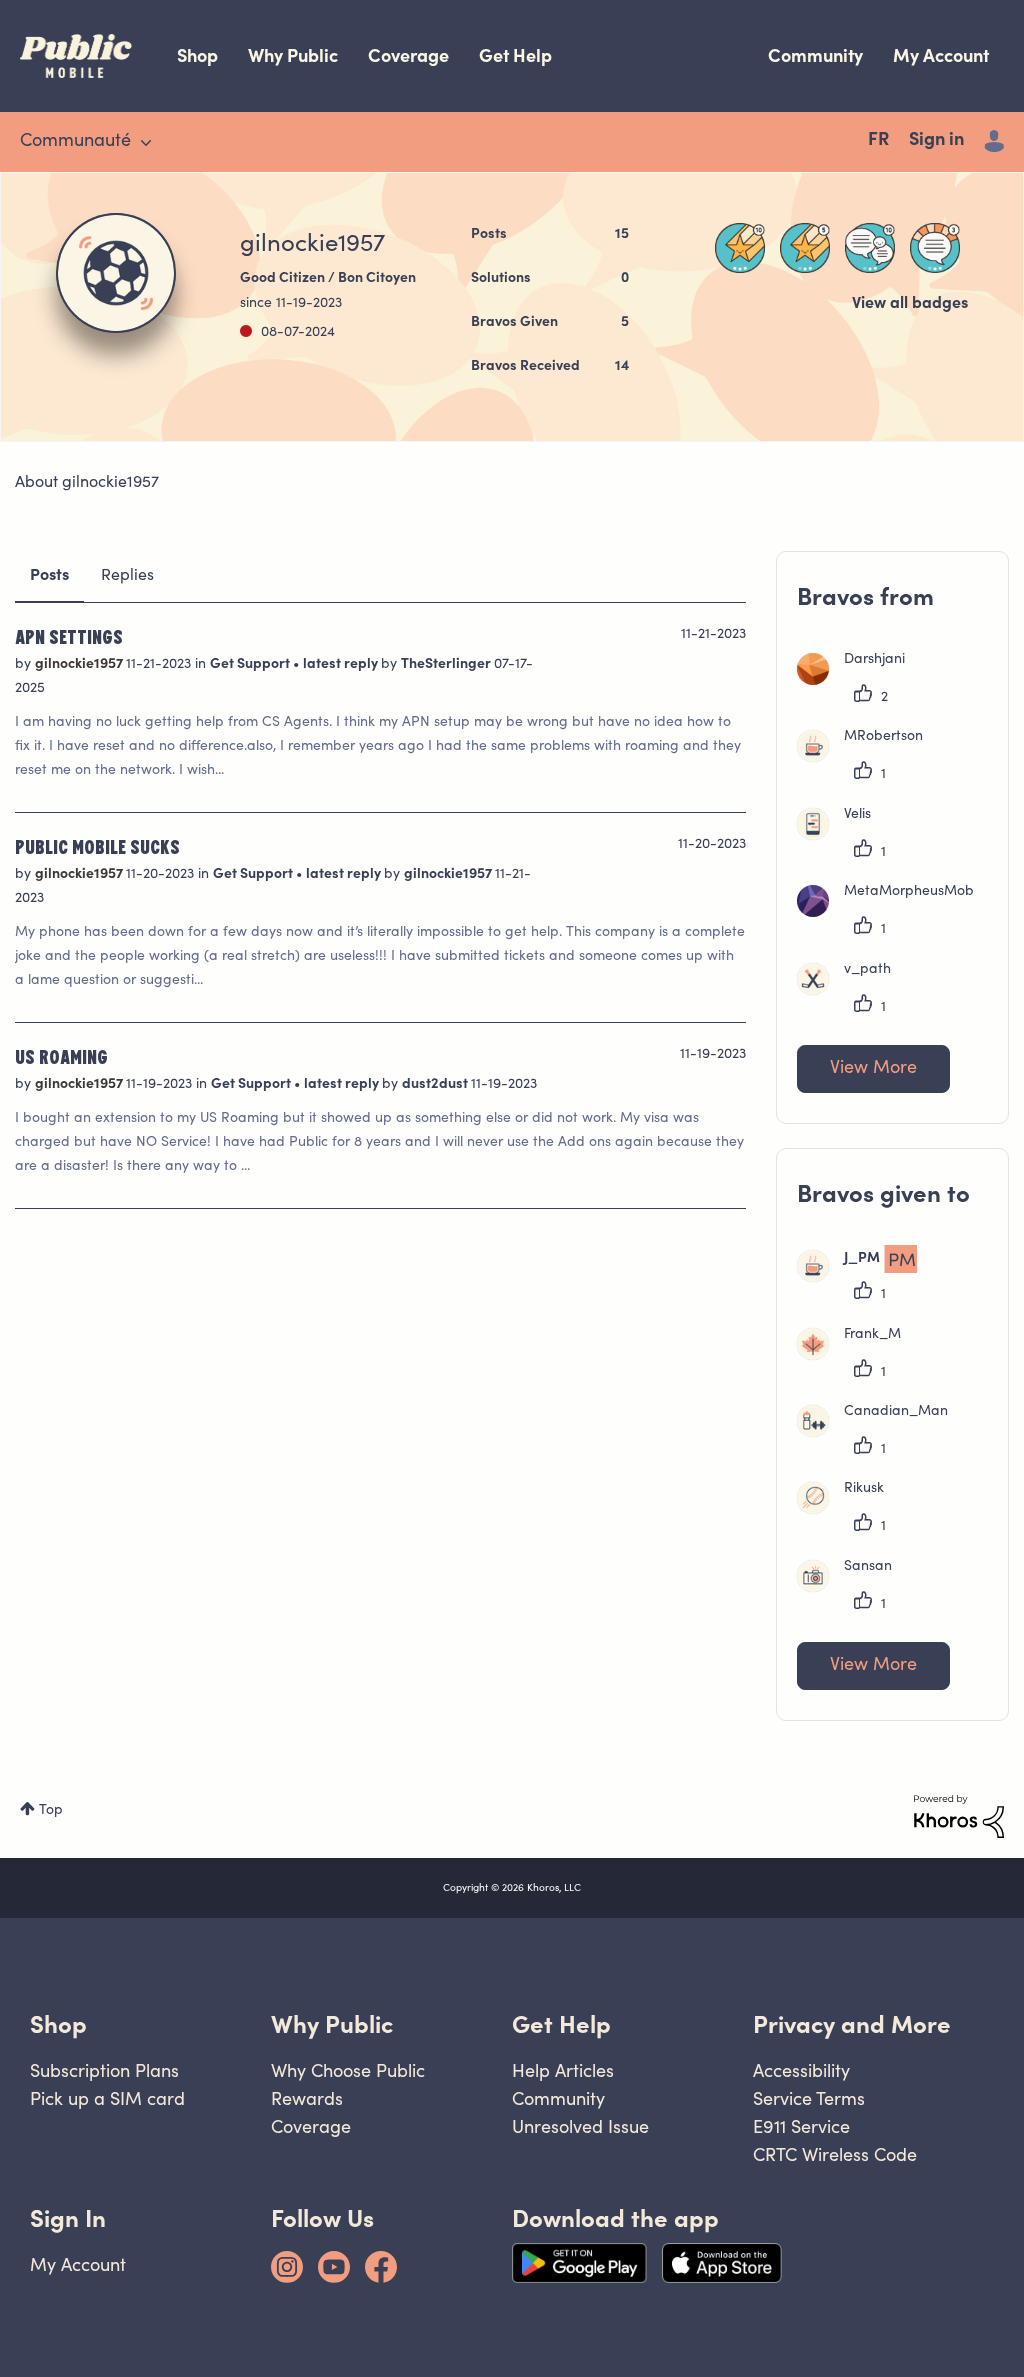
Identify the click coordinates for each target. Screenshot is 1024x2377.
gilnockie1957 (80, 665)
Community (815, 55)
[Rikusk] (848, 1510)
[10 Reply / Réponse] (870, 248)
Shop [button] (58, 2024)
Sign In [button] (68, 2218)
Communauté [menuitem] (75, 142)
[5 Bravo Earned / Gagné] (805, 248)
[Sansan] (852, 1588)
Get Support (251, 665)
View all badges (910, 304)
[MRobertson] (867, 758)
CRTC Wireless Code (835, 2154)
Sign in (936, 141)
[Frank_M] (856, 1356)
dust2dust (436, 1085)
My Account (941, 55)
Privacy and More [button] (852, 2024)
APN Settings (69, 636)
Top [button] (51, 1811)
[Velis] (841, 836)
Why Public (293, 55)
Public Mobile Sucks (97, 846)
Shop (197, 55)
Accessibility (801, 2070)
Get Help (515, 55)
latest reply (342, 665)
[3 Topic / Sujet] (935, 248)
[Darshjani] (858, 681)
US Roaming (61, 1056)
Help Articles (563, 2070)
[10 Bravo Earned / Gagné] (740, 248)
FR (878, 141)
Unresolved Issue (580, 2126)
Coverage (408, 55)
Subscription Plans (104, 2070)
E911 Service (801, 2126)
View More (873, 1069)
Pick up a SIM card (107, 2098)
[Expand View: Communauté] (146, 143)
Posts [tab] (49, 576)
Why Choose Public (348, 2070)
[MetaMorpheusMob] (893, 913)
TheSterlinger (447, 665)
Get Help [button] (561, 2024)
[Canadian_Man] (880, 1433)
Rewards (307, 2098)
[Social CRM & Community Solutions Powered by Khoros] (959, 1817)
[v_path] (851, 991)
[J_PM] (864, 1278)
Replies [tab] (127, 576)
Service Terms (809, 2098)
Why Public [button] (332, 2024)
